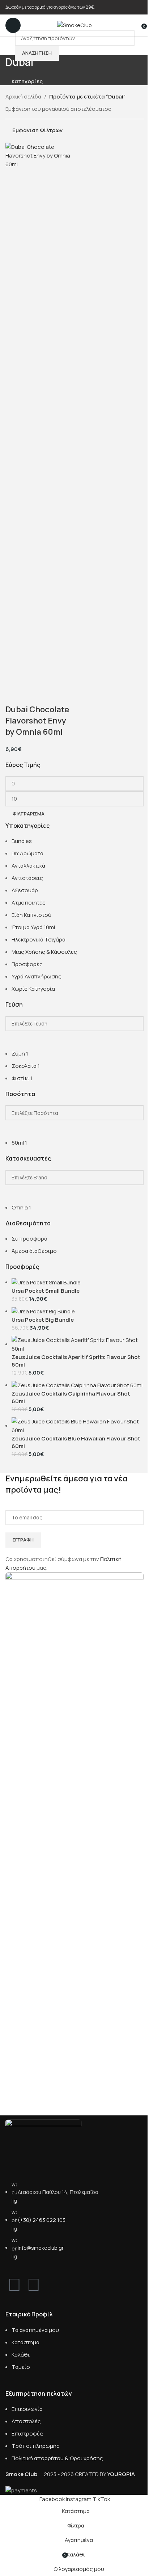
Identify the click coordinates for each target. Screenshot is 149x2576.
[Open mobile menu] (13, 25)
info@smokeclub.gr (41, 2248)
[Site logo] (74, 25)
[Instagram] (34, 2284)
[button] (14, 695)
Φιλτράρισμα (29, 814)
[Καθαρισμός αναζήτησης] (14, 1040)
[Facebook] (14, 2284)
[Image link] (43, 2146)
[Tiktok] (53, 2284)
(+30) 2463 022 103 (42, 2220)
